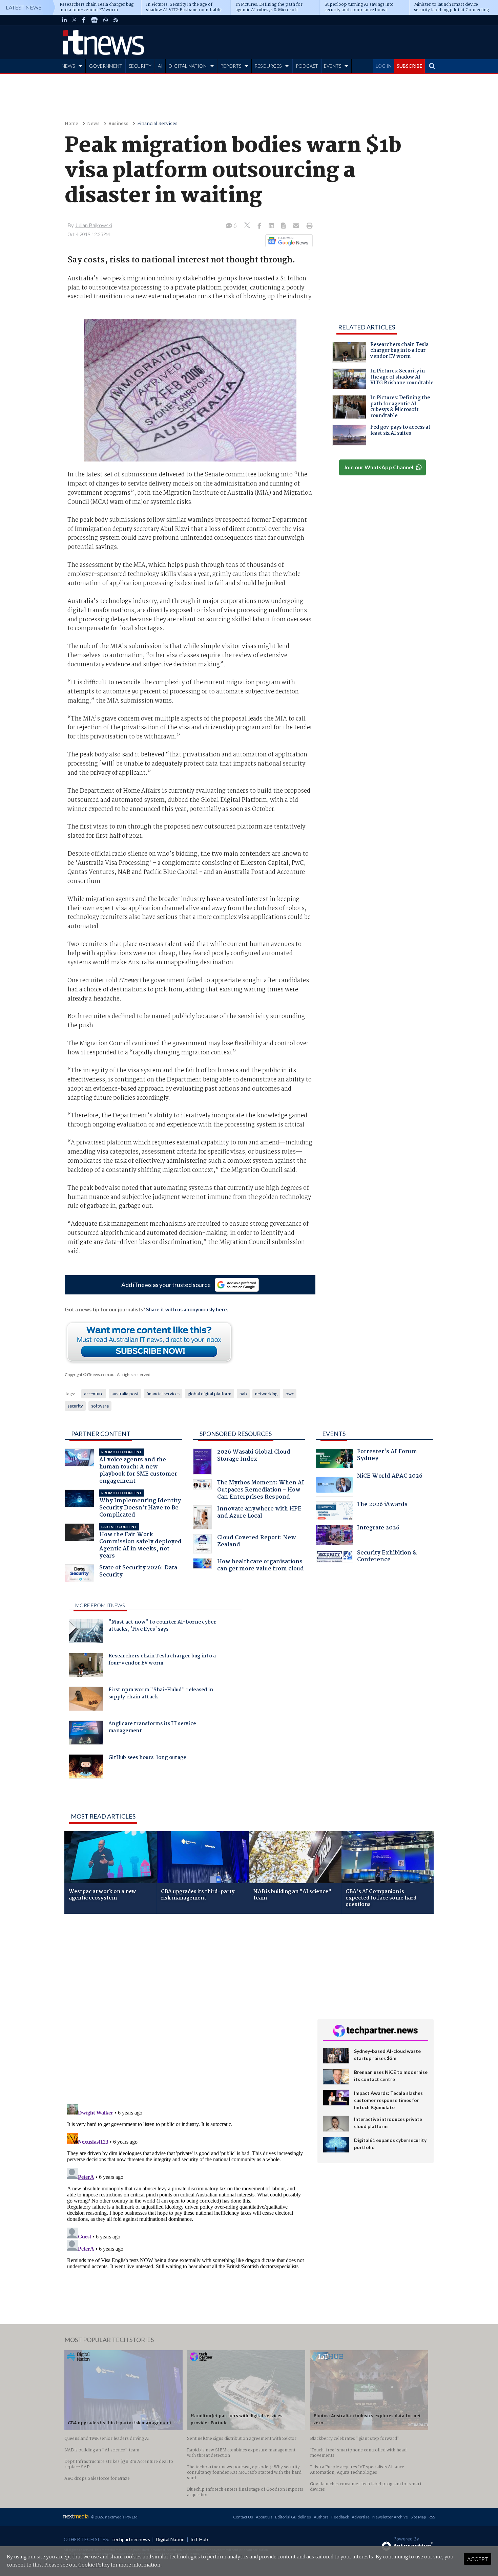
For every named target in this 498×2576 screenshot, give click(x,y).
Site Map (418, 2517)
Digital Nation (170, 2539)
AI (160, 66)
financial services (163, 1394)
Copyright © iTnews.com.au (90, 1375)
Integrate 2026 (378, 1529)
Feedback (340, 2517)
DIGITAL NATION (188, 66)
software (100, 1406)
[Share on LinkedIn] (272, 226)
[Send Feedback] (284, 226)
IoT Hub (199, 2539)
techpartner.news (131, 2539)
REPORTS (231, 66)
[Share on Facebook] (260, 226)
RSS (432, 2517)
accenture (94, 1394)
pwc (290, 1394)
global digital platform (210, 1394)
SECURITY (140, 66)
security (75, 1406)
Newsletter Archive (390, 2517)
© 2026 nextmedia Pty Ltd (114, 2517)
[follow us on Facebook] (84, 20)
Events (334, 1434)
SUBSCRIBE (410, 66)
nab (243, 1394)
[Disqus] (186, 2009)
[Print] (308, 226)
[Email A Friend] (297, 226)
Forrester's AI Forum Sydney (387, 1456)
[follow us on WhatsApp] (106, 20)
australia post (125, 1394)
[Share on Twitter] (248, 226)
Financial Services (157, 124)
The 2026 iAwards (382, 1505)
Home (71, 124)
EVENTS (333, 66)
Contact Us (243, 2517)
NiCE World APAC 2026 (390, 1477)
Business (118, 124)
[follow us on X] (74, 20)
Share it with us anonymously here (186, 1309)
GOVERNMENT (106, 66)
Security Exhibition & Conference (387, 1557)
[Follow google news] (287, 241)
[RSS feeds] (116, 20)
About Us (264, 2517)
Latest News (24, 7)
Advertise (361, 2517)
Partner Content (101, 1434)
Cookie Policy (94, 2565)
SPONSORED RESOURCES (236, 1434)
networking (266, 1394)
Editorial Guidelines (293, 2517)
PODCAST (307, 66)
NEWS (68, 66)
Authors (321, 2517)
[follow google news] (94, 20)
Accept (478, 2559)
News (93, 124)
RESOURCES (268, 66)
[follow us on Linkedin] (64, 20)
